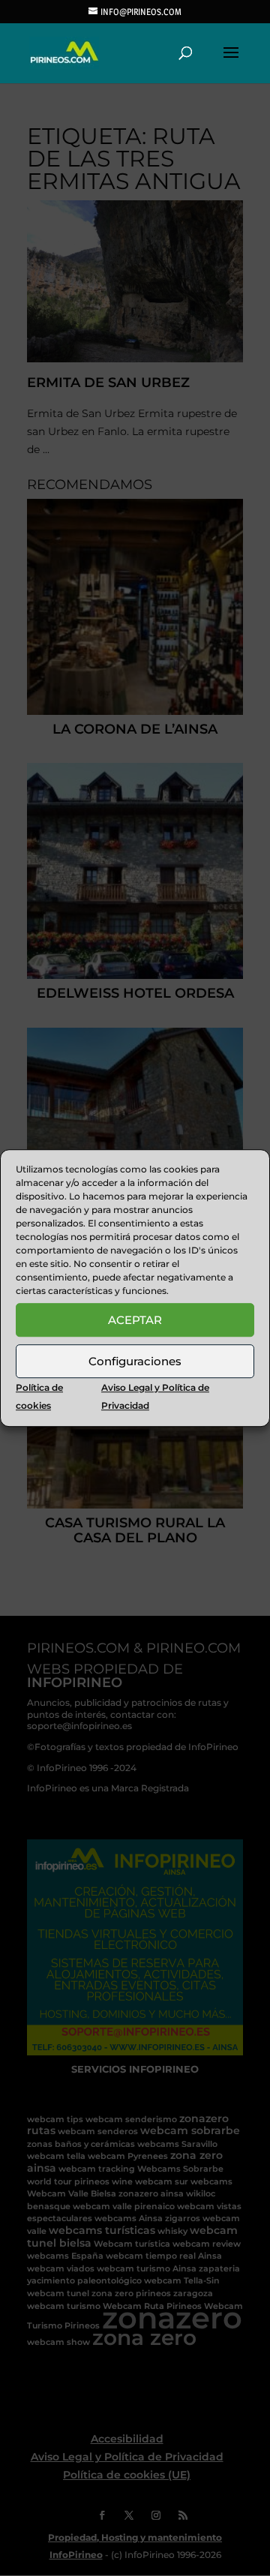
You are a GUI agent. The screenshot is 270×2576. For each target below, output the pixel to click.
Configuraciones (135, 1361)
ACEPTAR (135, 1320)
